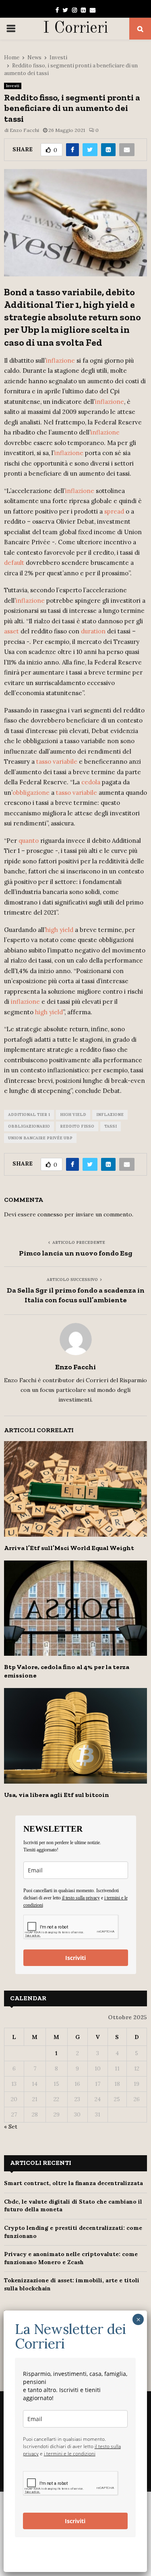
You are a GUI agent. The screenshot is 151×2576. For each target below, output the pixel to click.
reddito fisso (77, 1126)
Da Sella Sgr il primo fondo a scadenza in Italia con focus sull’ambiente (76, 1295)
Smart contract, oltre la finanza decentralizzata (73, 2183)
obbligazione (31, 793)
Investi (13, 86)
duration (93, 631)
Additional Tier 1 (29, 1115)
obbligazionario (29, 1126)
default (14, 563)
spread (114, 511)
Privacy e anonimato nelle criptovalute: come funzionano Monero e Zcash (71, 2258)
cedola (91, 782)
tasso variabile (57, 762)
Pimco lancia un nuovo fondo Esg (76, 1253)
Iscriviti (75, 1958)
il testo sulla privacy (81, 1898)
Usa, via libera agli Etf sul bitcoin (57, 1795)
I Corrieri (75, 29)
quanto (29, 841)
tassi (111, 1126)
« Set (11, 2127)
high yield (59, 930)
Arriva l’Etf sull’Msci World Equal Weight (69, 1548)
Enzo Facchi (24, 130)
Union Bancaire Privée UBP (40, 1138)
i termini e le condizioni (70, 2454)
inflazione (60, 360)
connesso (50, 1214)
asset (11, 631)
